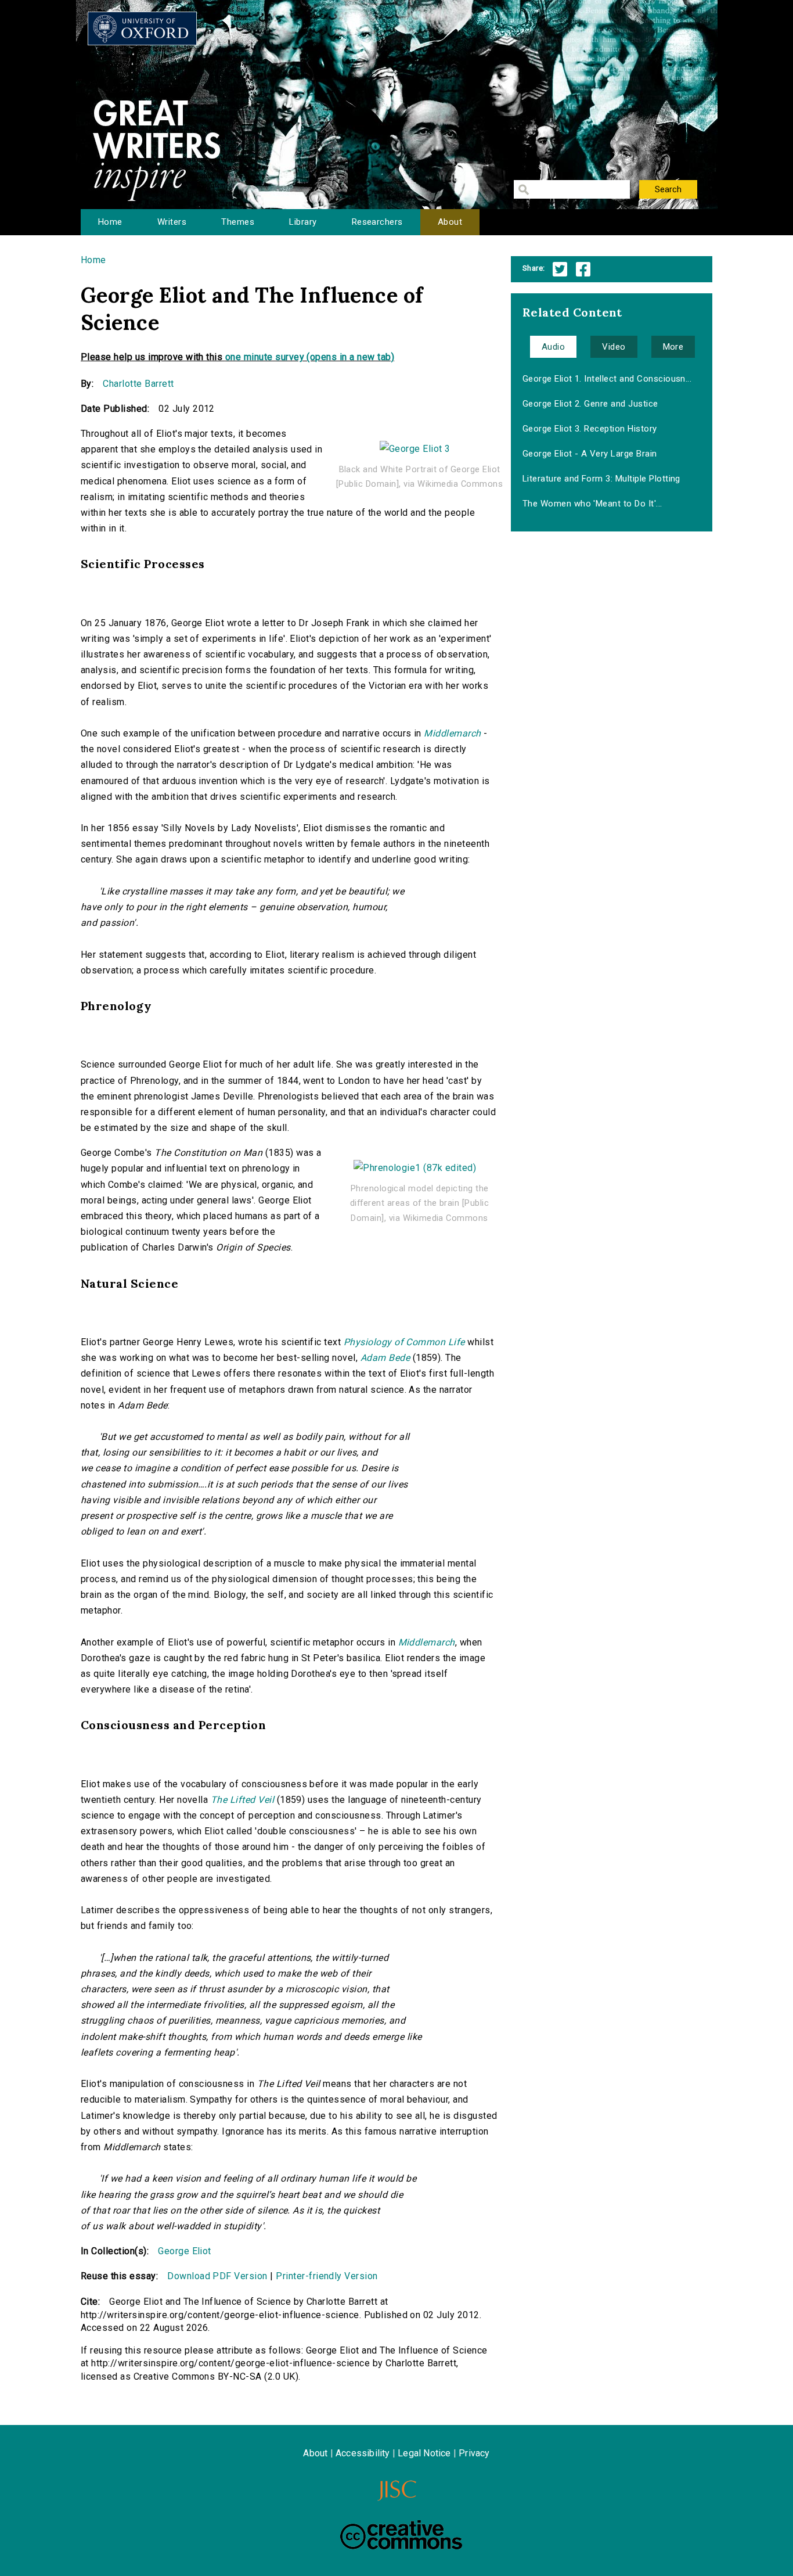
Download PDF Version (217, 2276)
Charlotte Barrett (138, 384)
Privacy (474, 2453)
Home (110, 222)
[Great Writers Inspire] (142, 28)
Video (614, 347)
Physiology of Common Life (404, 1342)
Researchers (377, 222)
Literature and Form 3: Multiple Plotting (601, 479)
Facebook (583, 269)
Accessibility (363, 2453)
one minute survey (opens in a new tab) (310, 357)
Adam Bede (385, 1358)
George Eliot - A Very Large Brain (590, 454)
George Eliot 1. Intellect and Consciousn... (607, 379)
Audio (553, 347)
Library (303, 222)
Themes (238, 222)
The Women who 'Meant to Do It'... (592, 504)
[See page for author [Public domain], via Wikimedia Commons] (415, 443)
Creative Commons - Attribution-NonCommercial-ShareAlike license (401, 2535)
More (673, 347)
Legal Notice (424, 2453)
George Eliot (185, 2251)
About (450, 222)
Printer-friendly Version (327, 2276)
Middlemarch (452, 733)
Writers (172, 222)
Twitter (560, 269)
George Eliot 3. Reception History (590, 429)
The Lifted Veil (242, 1800)
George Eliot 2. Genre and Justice (590, 404)
